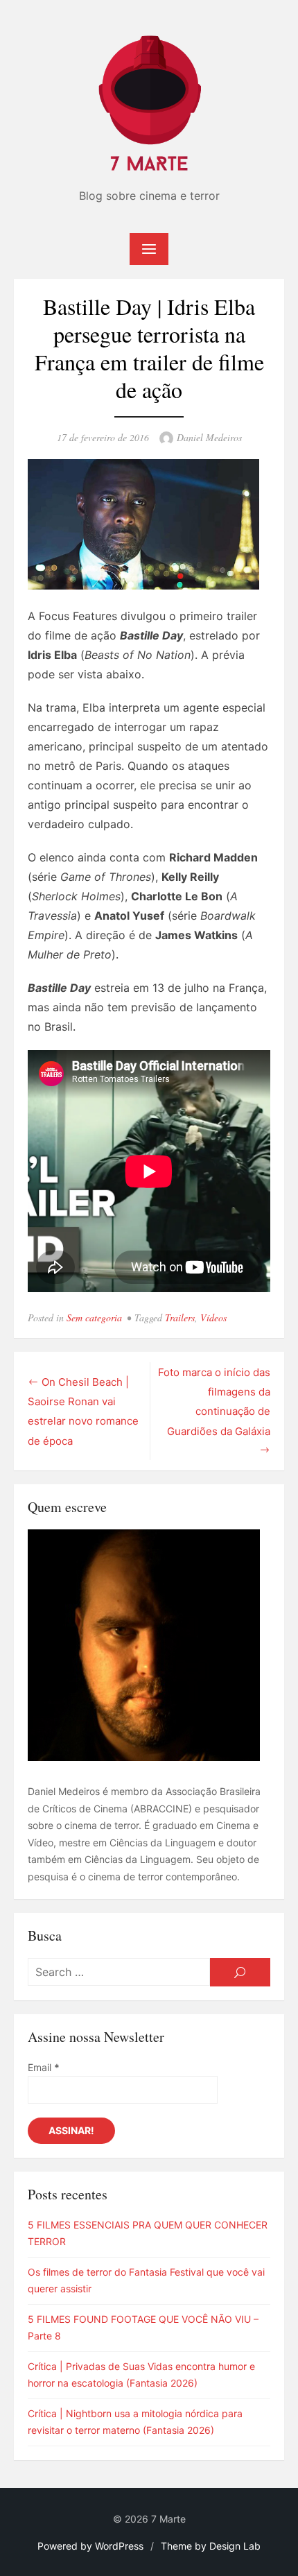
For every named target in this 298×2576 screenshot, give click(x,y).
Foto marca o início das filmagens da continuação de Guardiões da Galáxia (214, 1402)
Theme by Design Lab (211, 2546)
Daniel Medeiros (209, 437)
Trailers (180, 1317)
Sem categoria (94, 1317)
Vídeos (213, 1317)
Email (44, 2067)
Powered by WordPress (90, 2546)
